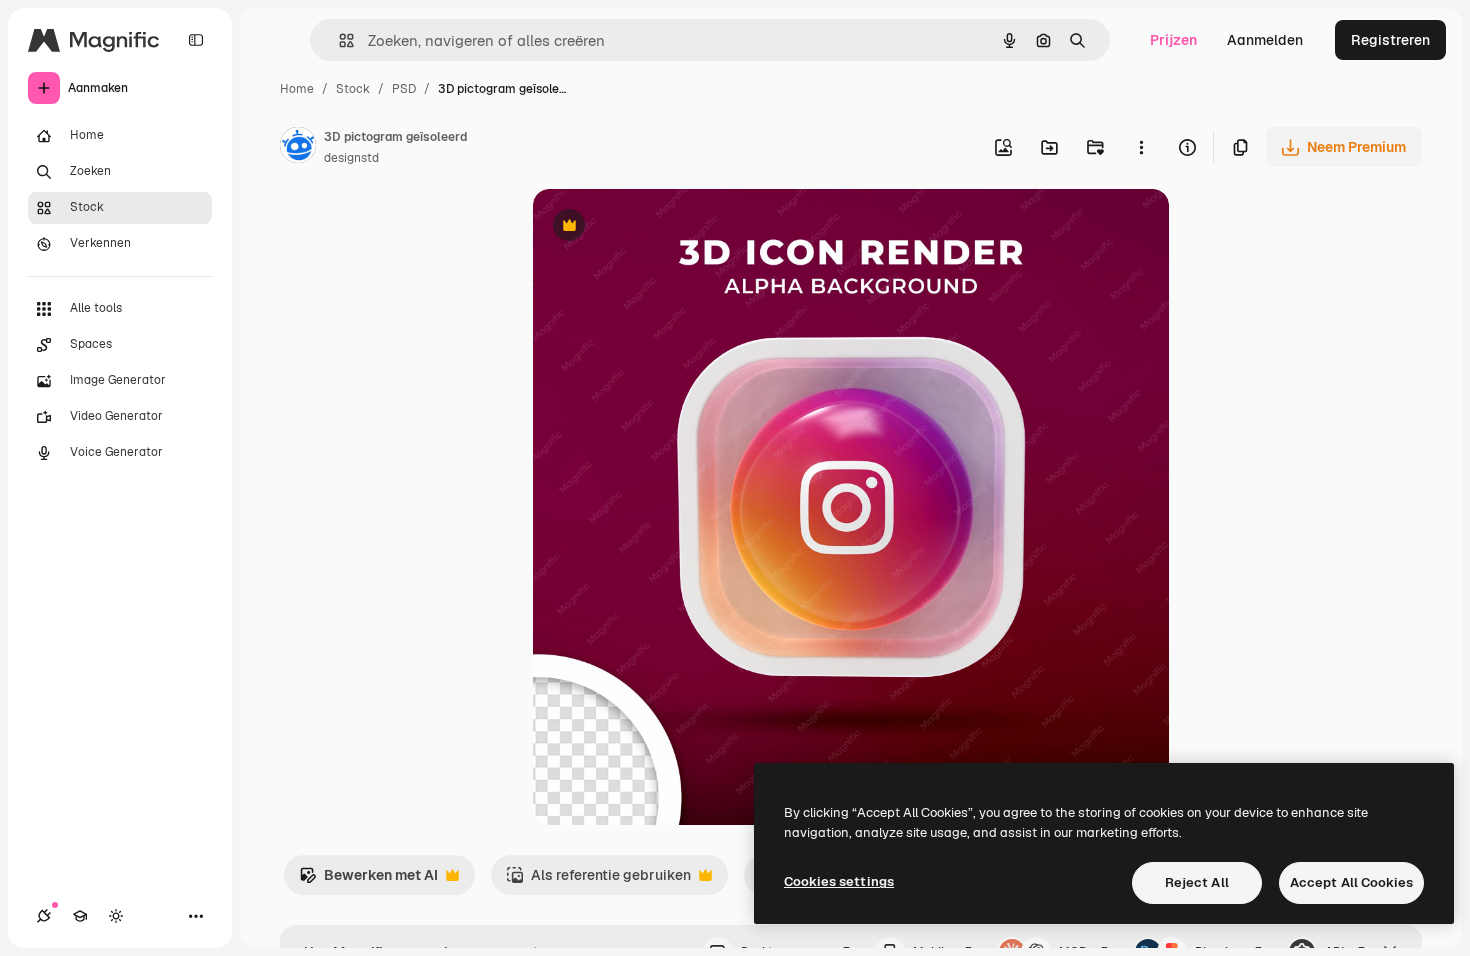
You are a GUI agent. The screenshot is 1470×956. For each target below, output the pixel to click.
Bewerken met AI (368, 880)
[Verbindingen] (44, 916)
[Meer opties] (1141, 147)
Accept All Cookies (1351, 882)
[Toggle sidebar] (196, 40)
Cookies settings (839, 881)
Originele (664, 227)
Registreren (1390, 40)
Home (297, 89)
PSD (404, 89)
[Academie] (80, 916)
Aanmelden (1265, 40)
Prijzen (1173, 40)
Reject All (1197, 882)
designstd (351, 158)
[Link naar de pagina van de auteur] (298, 148)
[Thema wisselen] (116, 916)
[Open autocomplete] (338, 40)
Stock (353, 89)
